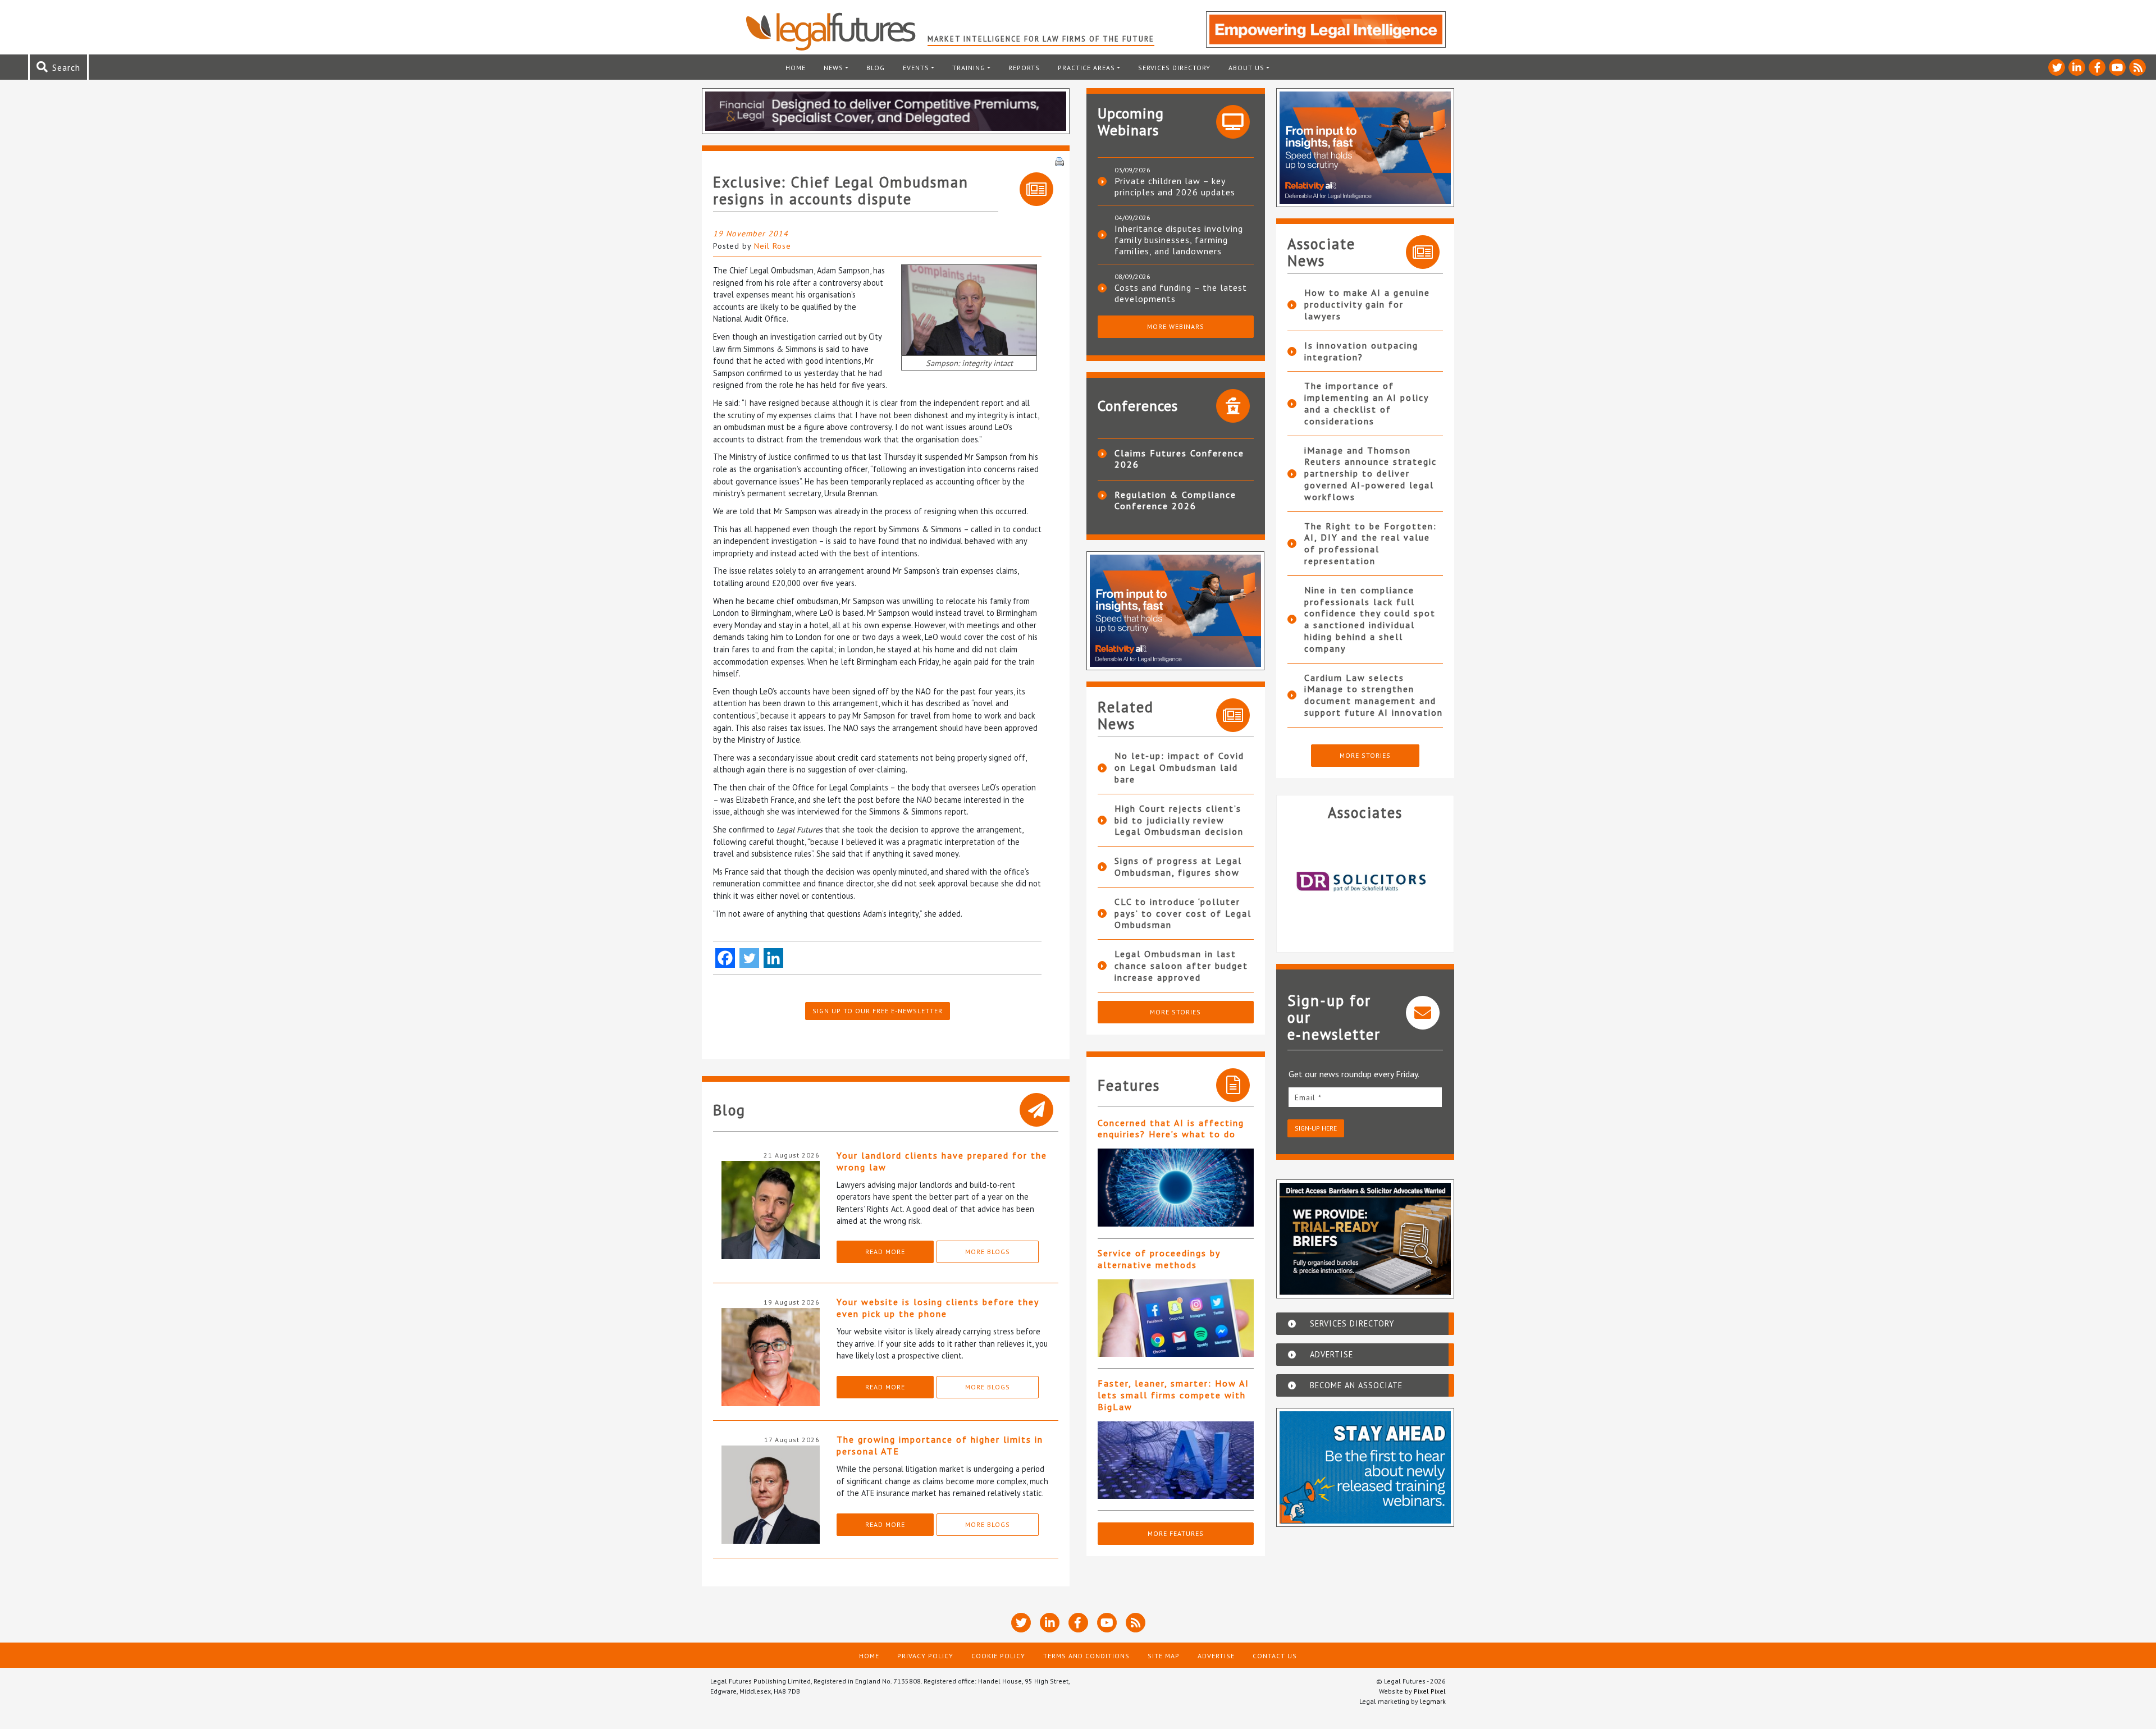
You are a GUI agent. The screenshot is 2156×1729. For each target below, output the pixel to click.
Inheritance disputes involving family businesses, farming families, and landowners (1179, 240)
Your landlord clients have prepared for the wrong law (942, 1161)
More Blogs (988, 1252)
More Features (1176, 1533)
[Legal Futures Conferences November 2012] (969, 309)
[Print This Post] (1059, 161)
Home (796, 68)
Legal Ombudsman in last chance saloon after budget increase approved (1181, 966)
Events (916, 68)
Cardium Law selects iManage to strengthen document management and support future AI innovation (1374, 695)
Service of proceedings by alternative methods (1159, 1259)
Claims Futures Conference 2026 (1179, 459)
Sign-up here (1316, 1128)
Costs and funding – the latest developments (1181, 293)
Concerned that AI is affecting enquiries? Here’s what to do (1171, 1129)
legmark (1433, 1701)
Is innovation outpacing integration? (1361, 351)
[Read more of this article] (1176, 1188)
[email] (1365, 1097)
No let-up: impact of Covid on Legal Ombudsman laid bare (1179, 767)
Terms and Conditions (1086, 1656)
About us (1246, 68)
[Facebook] (725, 958)
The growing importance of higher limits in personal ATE (940, 1445)
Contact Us (1275, 1656)
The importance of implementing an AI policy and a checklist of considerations (1366, 403)
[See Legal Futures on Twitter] (2057, 67)
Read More (885, 1252)
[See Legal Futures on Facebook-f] (2097, 67)
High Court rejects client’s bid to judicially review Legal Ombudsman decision (1179, 820)
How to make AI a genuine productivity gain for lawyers (1367, 304)
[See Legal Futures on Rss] (2137, 67)
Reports (1024, 68)
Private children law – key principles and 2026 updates (1175, 186)
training (969, 68)
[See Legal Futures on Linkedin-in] (2077, 67)
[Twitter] (749, 958)
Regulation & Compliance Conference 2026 (1175, 500)
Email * (1308, 1097)
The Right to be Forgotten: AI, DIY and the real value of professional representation (1371, 543)
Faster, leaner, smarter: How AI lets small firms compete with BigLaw (1173, 1395)
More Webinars (1176, 326)
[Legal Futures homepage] (836, 31)
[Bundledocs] (1365, 882)
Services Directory (1174, 68)
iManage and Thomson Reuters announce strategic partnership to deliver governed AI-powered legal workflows (1371, 474)
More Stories (1175, 1012)
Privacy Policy (925, 1656)
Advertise (1216, 1656)
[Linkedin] (773, 958)
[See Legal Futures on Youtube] (2117, 67)
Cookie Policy (998, 1656)
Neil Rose (773, 246)
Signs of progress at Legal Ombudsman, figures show (1178, 866)
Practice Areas (1086, 68)
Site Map (1164, 1656)
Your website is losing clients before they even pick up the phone (938, 1308)
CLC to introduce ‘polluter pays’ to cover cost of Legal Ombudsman (1183, 913)
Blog (876, 68)
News (833, 68)
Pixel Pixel (1430, 1691)
